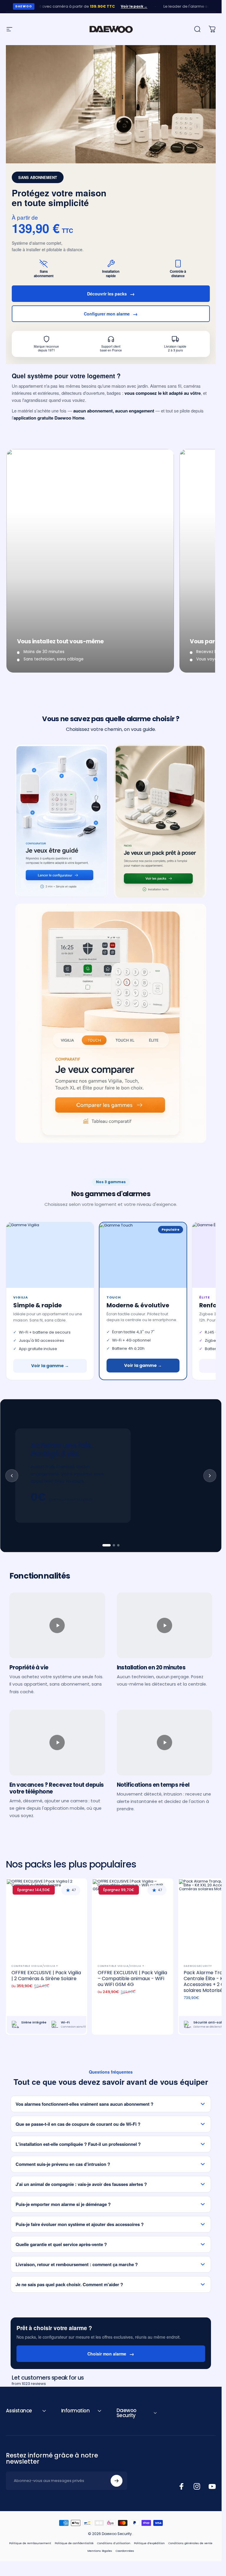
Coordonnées (125, 2551)
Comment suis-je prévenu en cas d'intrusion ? (63, 2164)
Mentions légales (100, 2551)
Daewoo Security (198, 1966)
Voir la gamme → (50, 1366)
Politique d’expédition (149, 2543)
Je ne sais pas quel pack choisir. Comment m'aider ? (69, 2284)
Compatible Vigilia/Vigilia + (35, 1966)
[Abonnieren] (117, 2481)
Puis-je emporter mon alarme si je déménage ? (63, 2204)
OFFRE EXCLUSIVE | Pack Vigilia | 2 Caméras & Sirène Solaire (46, 1976)
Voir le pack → (114, 6)
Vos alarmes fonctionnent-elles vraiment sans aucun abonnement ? (84, 2104)
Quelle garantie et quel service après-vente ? (61, 2244)
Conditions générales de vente (190, 2543)
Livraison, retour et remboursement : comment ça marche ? (77, 2264)
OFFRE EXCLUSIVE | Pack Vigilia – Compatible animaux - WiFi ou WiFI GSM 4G (132, 1979)
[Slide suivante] (210, 1476)
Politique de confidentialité (74, 2543)
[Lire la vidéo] (57, 1625)
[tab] (107, 1545)
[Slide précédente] (12, 1476)
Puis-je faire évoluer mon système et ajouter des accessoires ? (80, 2224)
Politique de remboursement (30, 2543)
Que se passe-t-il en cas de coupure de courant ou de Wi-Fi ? (78, 2124)
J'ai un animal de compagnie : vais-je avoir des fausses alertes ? (81, 2184)
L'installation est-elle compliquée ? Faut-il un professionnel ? (78, 2144)
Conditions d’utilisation (114, 2543)
